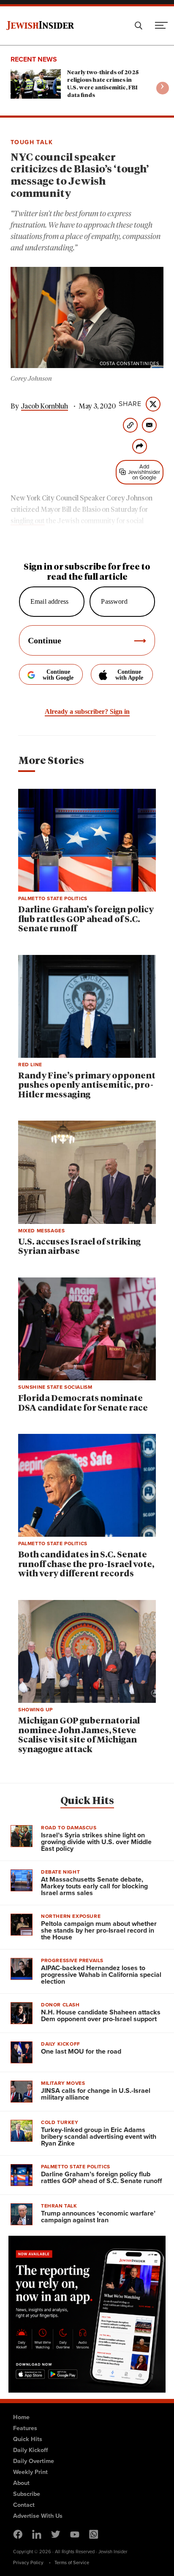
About (21, 2483)
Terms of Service (72, 2563)
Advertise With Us (38, 2516)
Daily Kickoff (30, 2450)
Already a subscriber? (87, 711)
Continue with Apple (129, 675)
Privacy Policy (28, 2563)
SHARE (130, 404)
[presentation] (163, 88)
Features (25, 2428)
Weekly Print (30, 2472)
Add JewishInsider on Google (144, 472)
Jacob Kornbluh (45, 406)
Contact (24, 2505)
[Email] (149, 425)
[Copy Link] (130, 425)
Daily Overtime (34, 2461)
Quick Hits (87, 1801)
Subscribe (27, 2494)
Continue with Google (58, 675)
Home (21, 2417)
